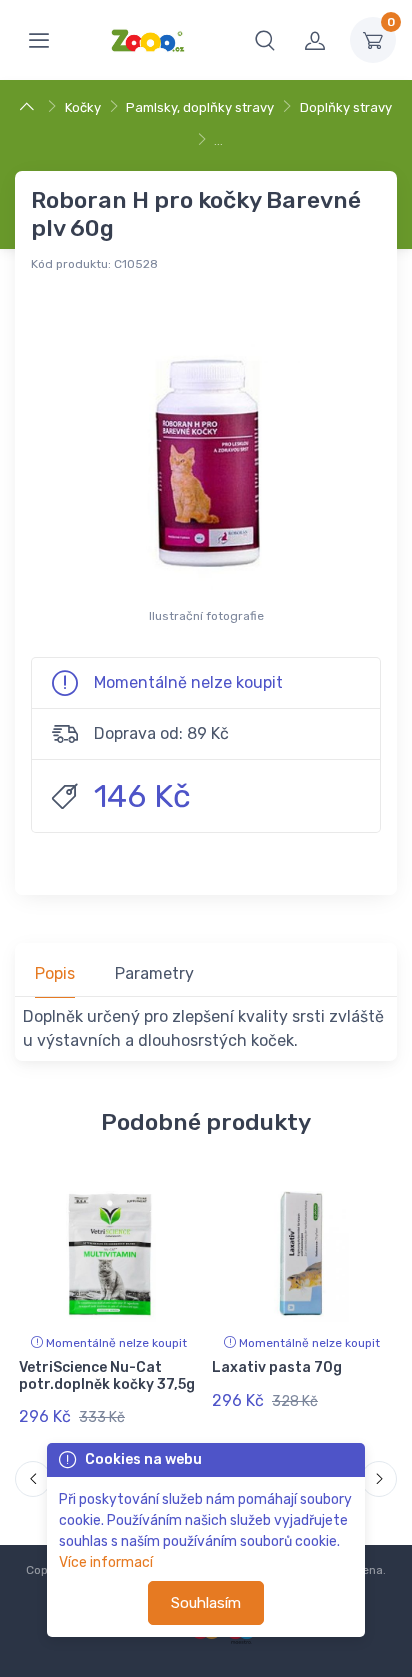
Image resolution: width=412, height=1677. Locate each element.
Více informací (106, 1562)
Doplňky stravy (346, 107)
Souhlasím (206, 1603)
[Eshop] (29, 107)
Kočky (83, 107)
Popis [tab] (55, 973)
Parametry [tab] (154, 973)
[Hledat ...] (265, 40)
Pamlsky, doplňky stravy (200, 107)
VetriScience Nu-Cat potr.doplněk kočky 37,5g (107, 1376)
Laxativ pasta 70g (277, 1367)
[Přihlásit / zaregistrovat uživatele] (315, 40)
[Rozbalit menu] (39, 40)
